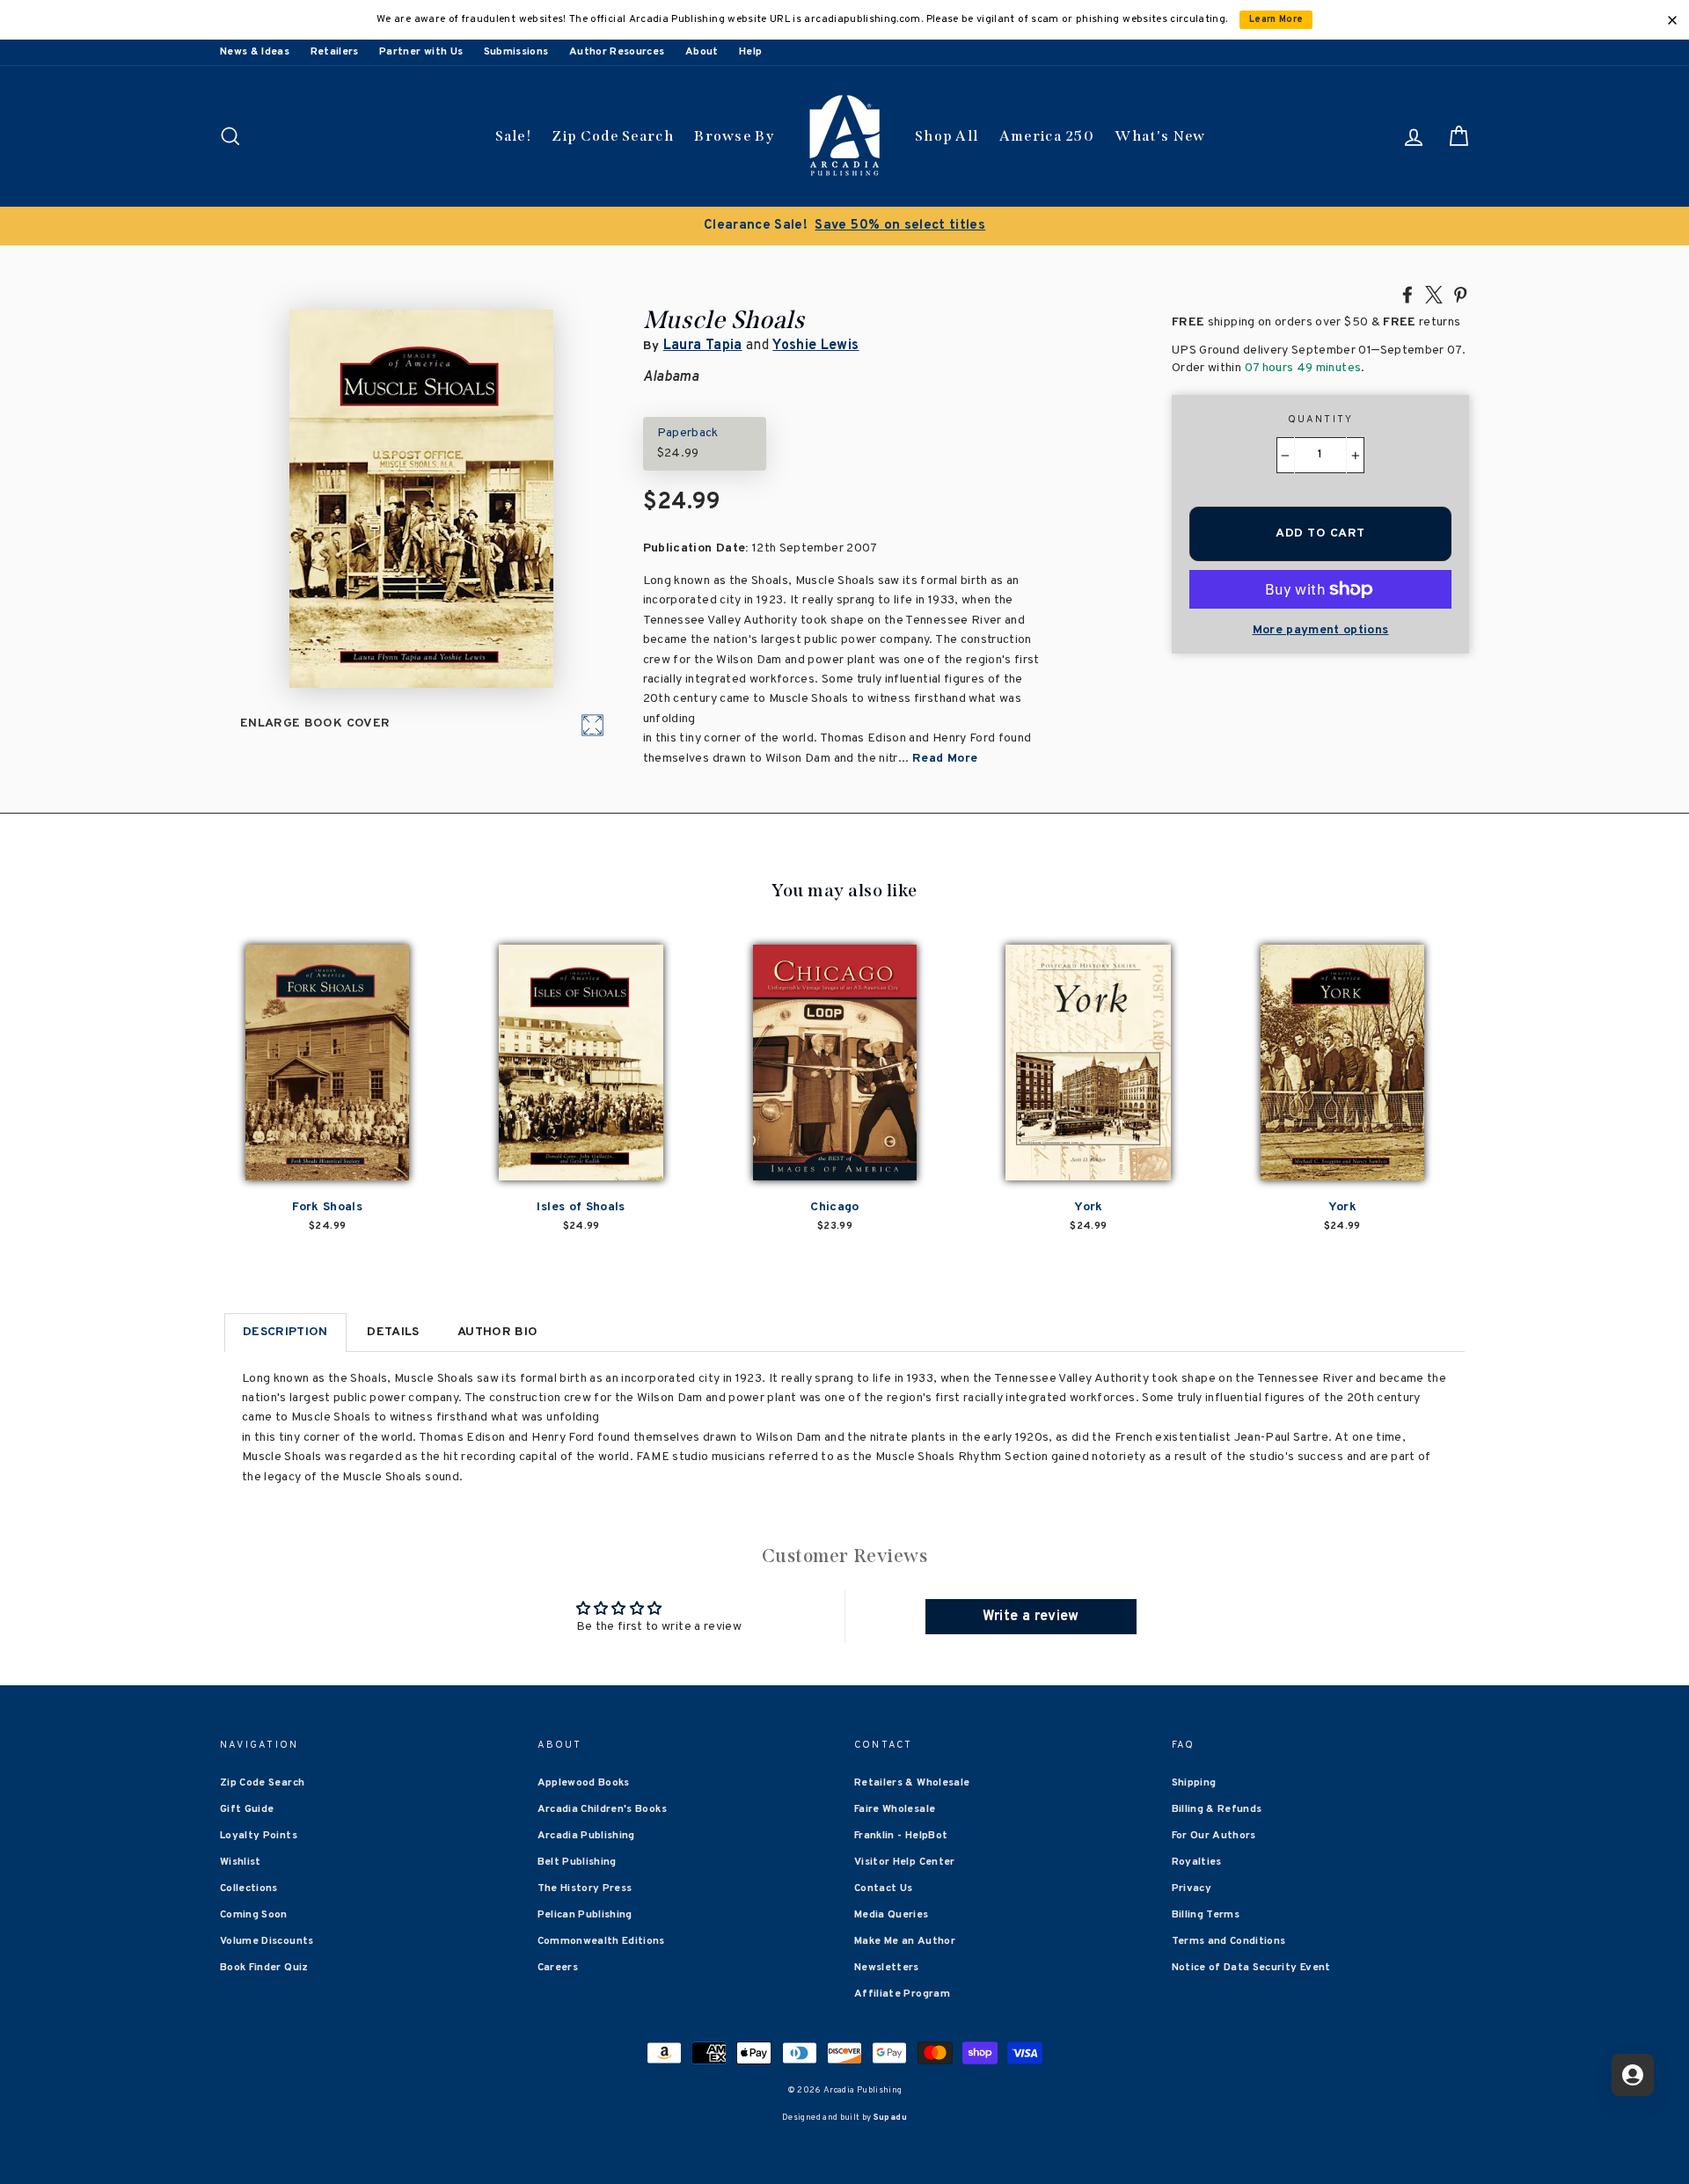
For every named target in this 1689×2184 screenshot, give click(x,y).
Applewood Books (584, 1783)
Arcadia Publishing (586, 1836)
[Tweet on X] (1434, 294)
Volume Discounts (267, 1941)
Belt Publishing (577, 1862)
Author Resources (617, 52)
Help (750, 52)
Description (285, 1332)
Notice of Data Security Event (1251, 1968)
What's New (1160, 136)
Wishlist (241, 1862)
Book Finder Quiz (264, 1968)
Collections (249, 1888)
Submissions (516, 52)
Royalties (1197, 1862)
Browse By (734, 136)
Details (393, 1332)
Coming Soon (254, 1915)
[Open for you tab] (1633, 2075)
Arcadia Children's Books (602, 1809)
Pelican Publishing (585, 1915)
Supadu (890, 2118)
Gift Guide (247, 1809)
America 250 (1047, 136)
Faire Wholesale (895, 1809)
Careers (558, 1968)
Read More (945, 759)
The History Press (585, 1888)
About (702, 52)
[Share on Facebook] (1407, 294)
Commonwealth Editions (601, 1941)
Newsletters (887, 1968)
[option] (844, 226)
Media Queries (892, 1915)
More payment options (1321, 630)
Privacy (1192, 1888)
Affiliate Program (902, 1994)
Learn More (1276, 20)
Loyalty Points (259, 1836)
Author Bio (498, 1332)
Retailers (335, 52)
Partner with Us (421, 52)
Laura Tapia (703, 346)
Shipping (1194, 1783)
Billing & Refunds (1217, 1809)
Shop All (947, 136)
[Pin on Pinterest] (1460, 294)
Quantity (1321, 420)
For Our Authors (1214, 1836)
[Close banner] (1672, 20)
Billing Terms (1206, 1915)
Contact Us (884, 1888)
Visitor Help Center (905, 1862)
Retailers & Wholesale (912, 1783)
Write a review (1031, 1617)
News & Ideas (255, 52)
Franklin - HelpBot (901, 1836)
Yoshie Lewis (815, 346)
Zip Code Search (613, 136)
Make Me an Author (905, 1941)
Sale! (514, 136)
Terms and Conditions (1229, 1941)
